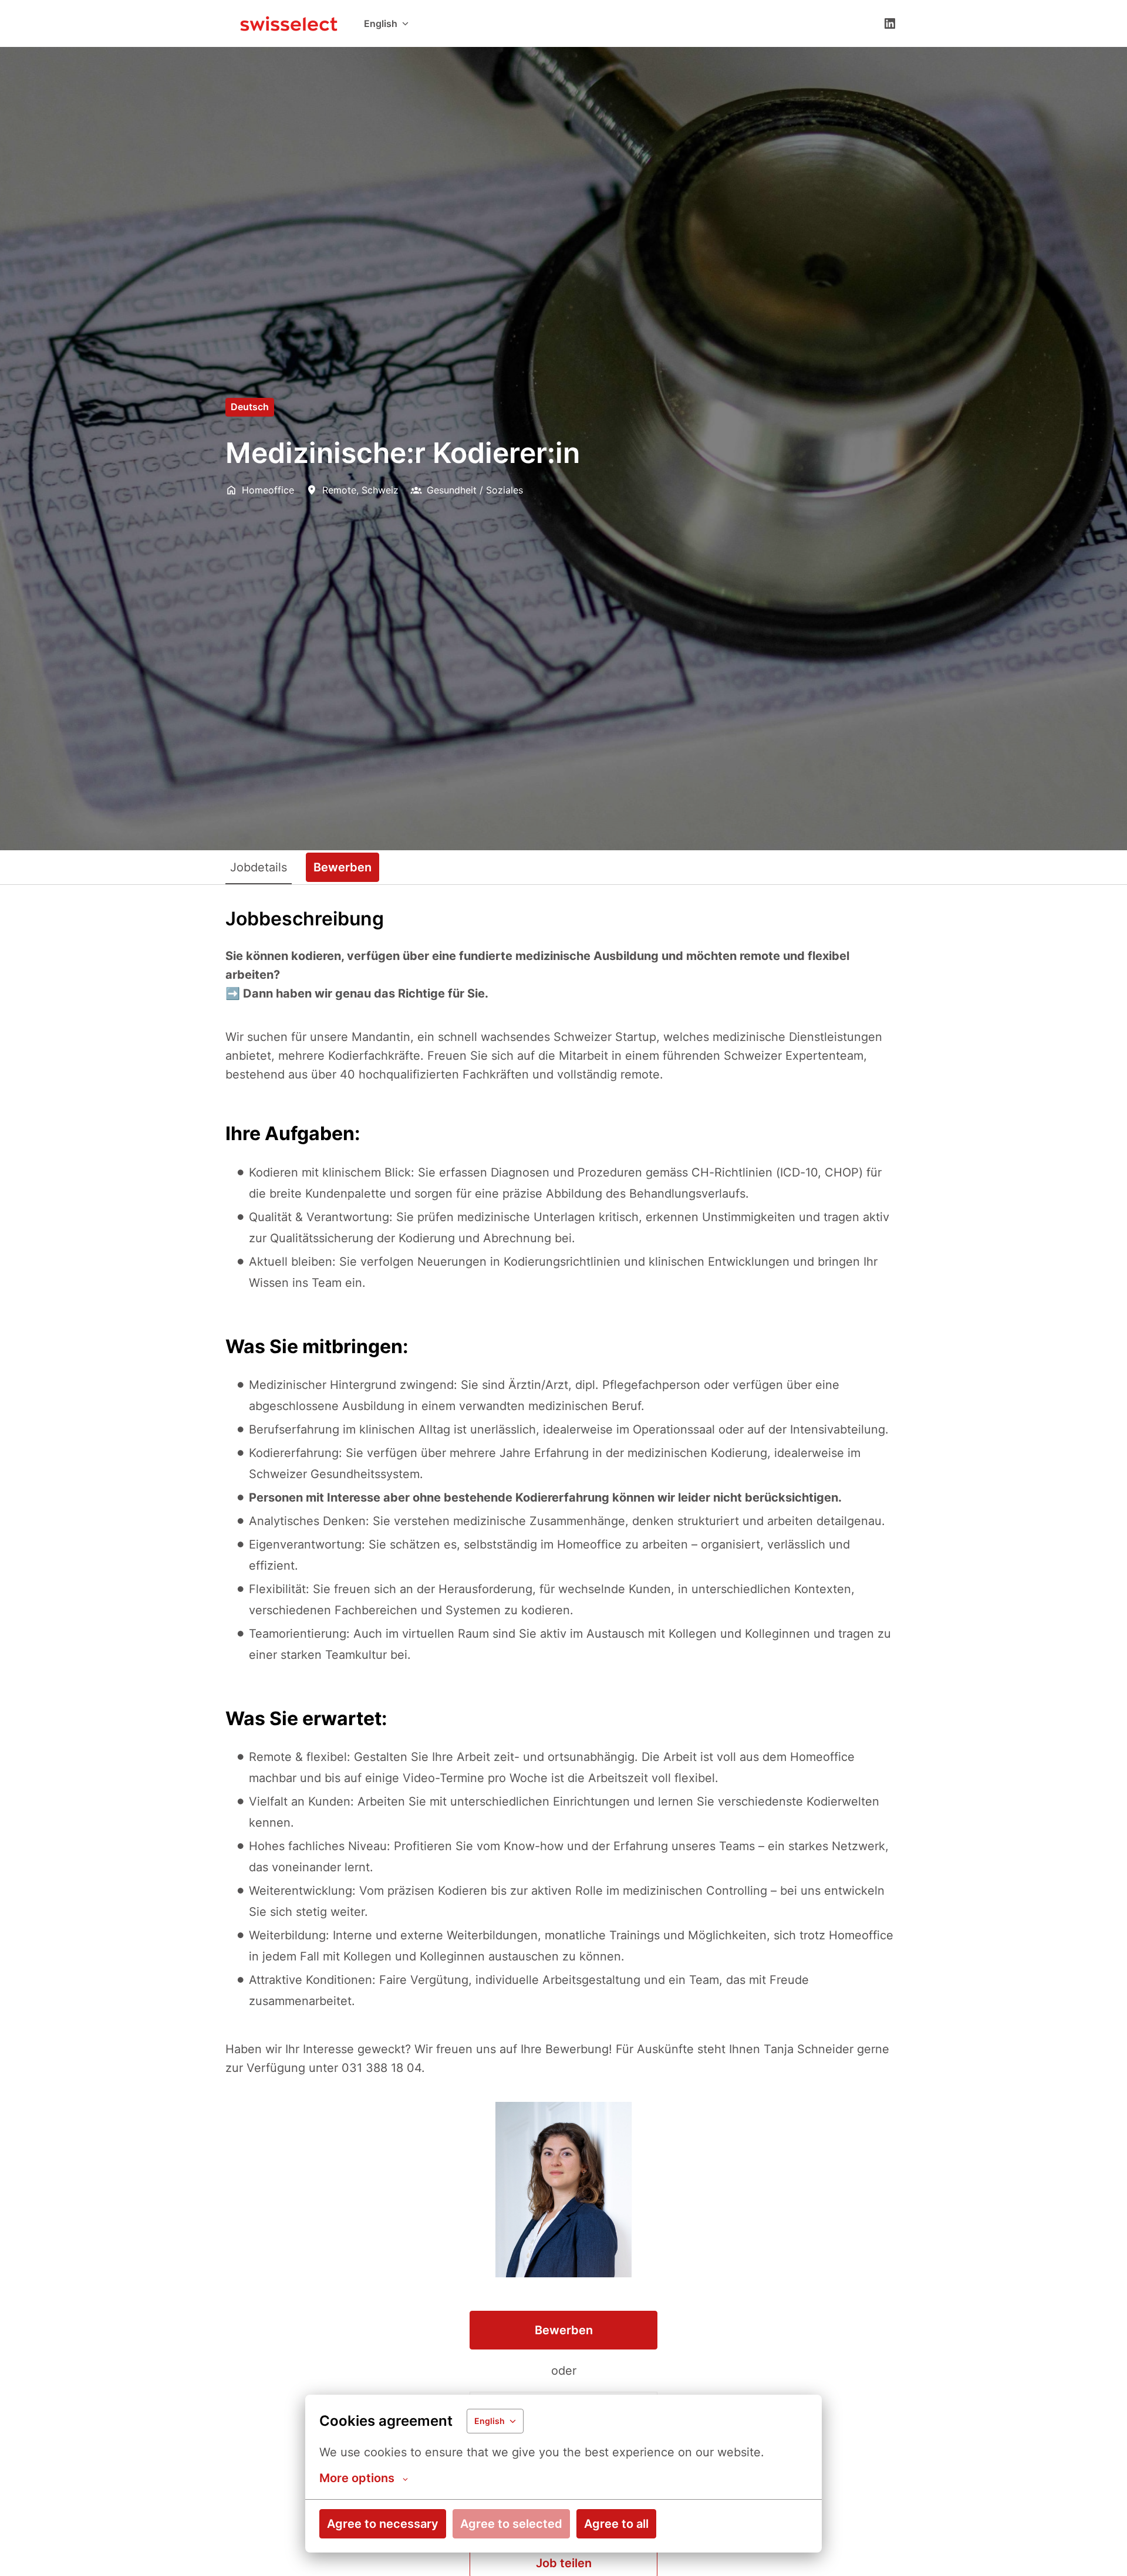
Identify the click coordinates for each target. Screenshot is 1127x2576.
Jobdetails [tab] (259, 867)
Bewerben (564, 2330)
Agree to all (616, 2524)
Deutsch (250, 407)
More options (357, 2478)
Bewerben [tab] (343, 867)
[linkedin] (890, 23)
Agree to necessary (383, 2524)
